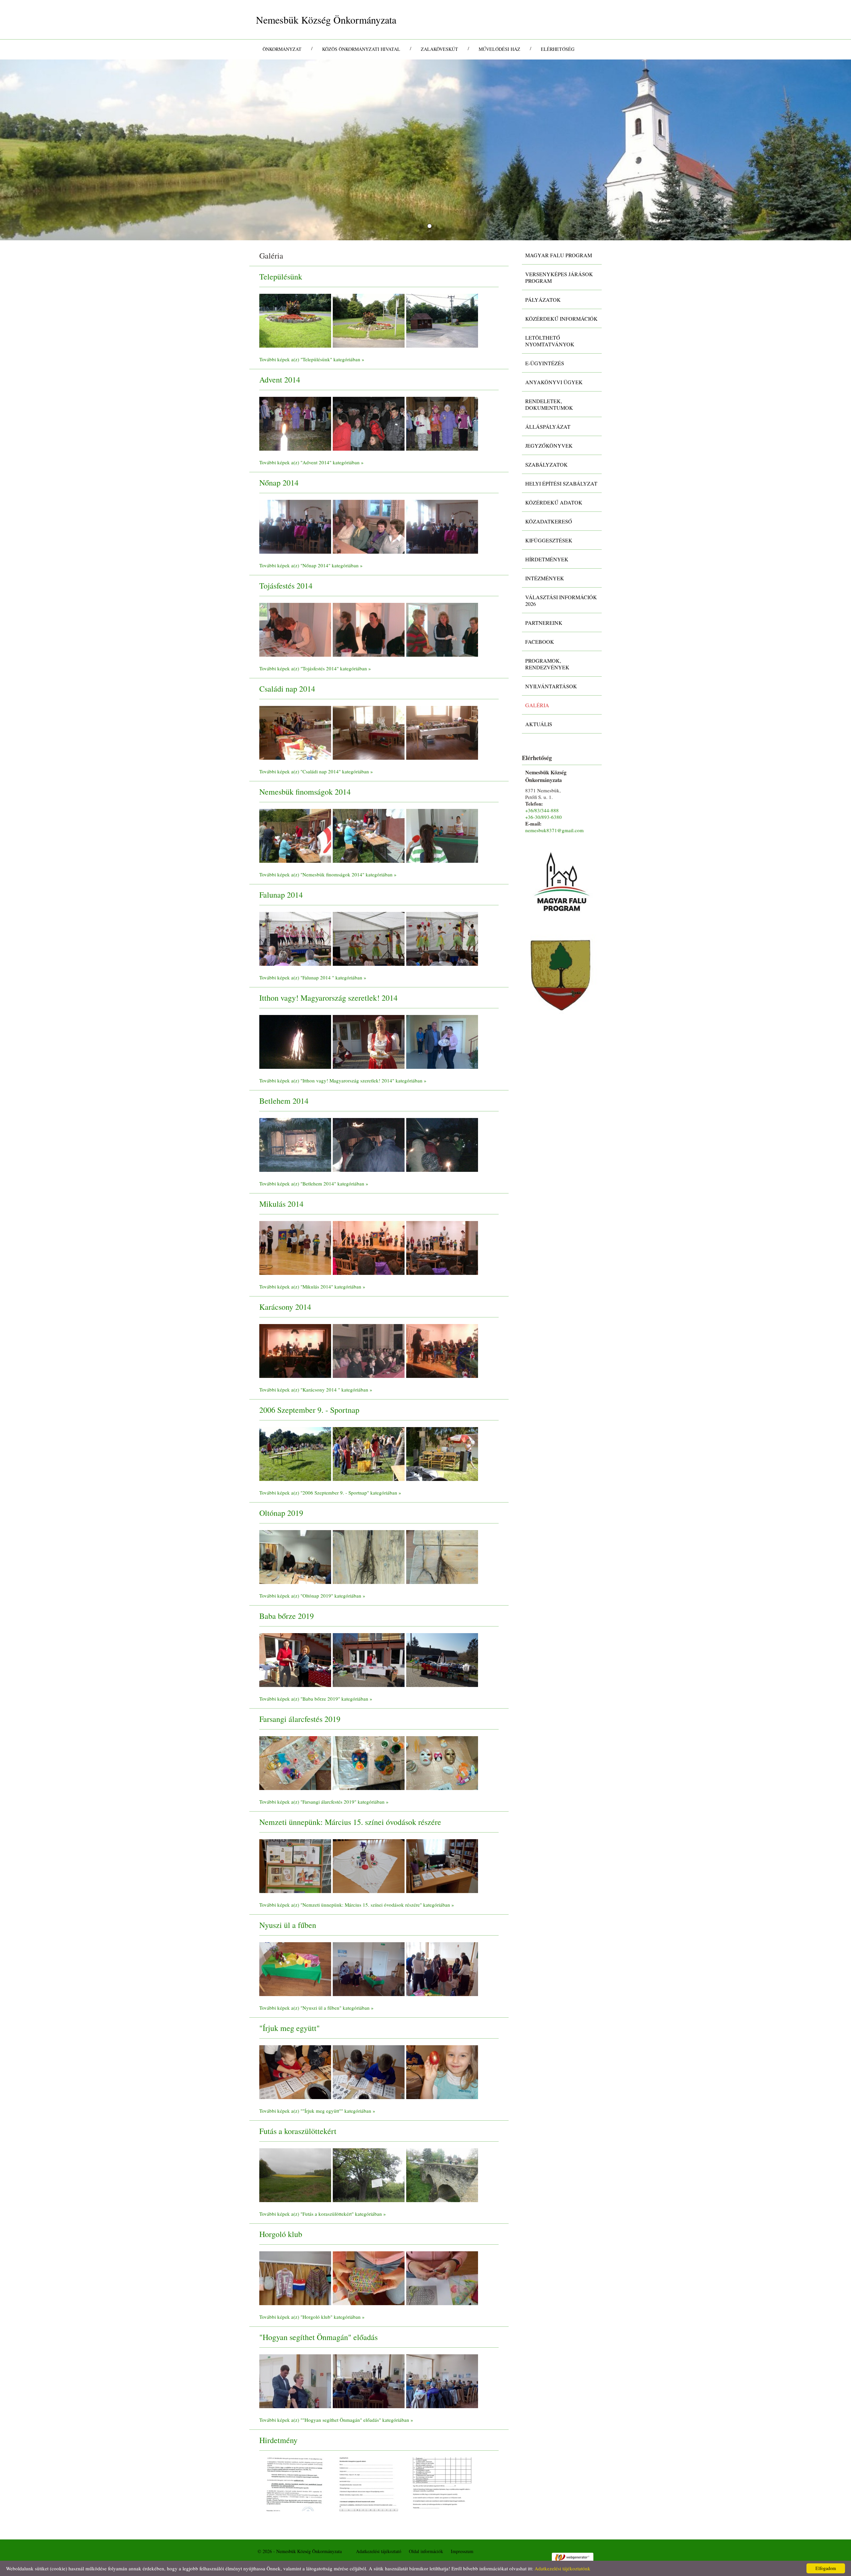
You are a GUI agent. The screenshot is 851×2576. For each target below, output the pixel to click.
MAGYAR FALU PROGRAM (559, 255)
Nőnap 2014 (279, 483)
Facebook (540, 642)
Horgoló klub (281, 2234)
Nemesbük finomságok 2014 (305, 792)
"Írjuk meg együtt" (290, 2028)
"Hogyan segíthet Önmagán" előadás (318, 2337)
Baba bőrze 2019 (287, 1616)
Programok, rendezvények (547, 664)
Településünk (281, 277)
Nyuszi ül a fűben (288, 1925)
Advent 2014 (280, 380)
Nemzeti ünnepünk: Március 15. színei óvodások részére (350, 1822)
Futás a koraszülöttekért (298, 2131)
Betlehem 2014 (284, 1101)
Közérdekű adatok (554, 502)
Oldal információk (426, 2551)
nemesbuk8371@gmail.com (554, 830)
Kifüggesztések (549, 540)
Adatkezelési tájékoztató (379, 2551)
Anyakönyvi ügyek (554, 382)
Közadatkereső (549, 521)
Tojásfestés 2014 (286, 586)
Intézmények (545, 578)
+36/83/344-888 (542, 810)
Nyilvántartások (551, 686)
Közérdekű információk (561, 319)
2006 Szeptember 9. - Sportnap (309, 1410)
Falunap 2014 (281, 895)
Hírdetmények (547, 559)
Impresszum (462, 2551)
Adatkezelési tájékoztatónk (562, 2568)
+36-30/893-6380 (544, 817)
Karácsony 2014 (285, 1307)
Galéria (537, 705)
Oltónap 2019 (281, 1513)
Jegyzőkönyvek (549, 446)
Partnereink (544, 623)
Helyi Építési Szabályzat (561, 483)
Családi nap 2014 (287, 689)
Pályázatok (543, 300)
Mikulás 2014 (281, 1204)
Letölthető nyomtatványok (550, 341)
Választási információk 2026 (561, 600)
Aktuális (539, 724)
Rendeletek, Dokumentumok (549, 404)
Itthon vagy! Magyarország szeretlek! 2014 (328, 998)
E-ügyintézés (545, 363)
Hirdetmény (278, 2440)
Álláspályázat (548, 427)
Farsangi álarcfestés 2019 (300, 1719)
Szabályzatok (547, 464)
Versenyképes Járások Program (559, 277)
